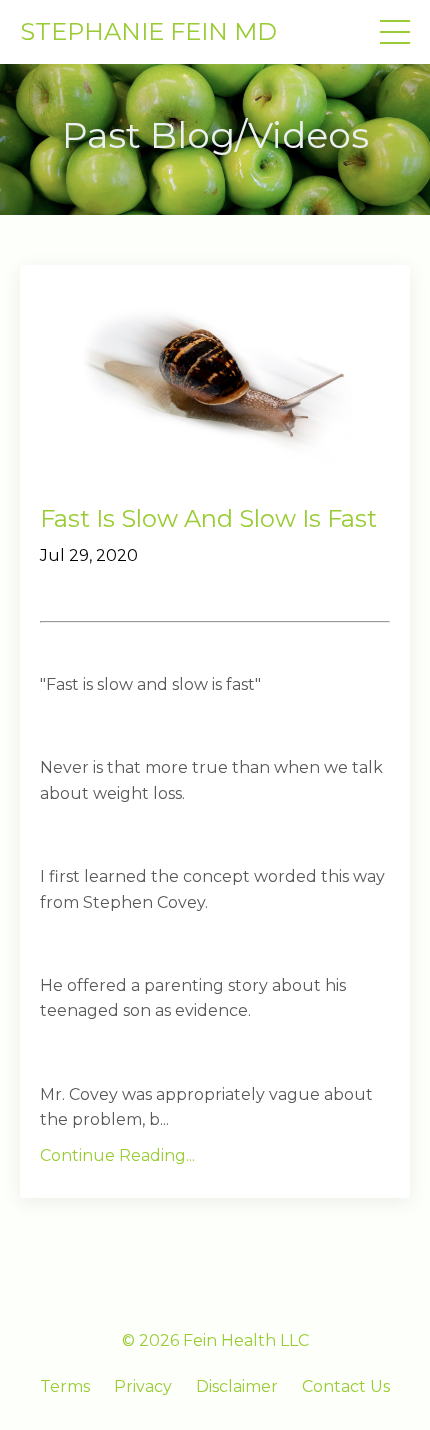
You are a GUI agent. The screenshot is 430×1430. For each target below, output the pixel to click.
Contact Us (346, 1386)
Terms (65, 1386)
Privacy (143, 1386)
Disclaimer (237, 1386)
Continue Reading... (117, 1155)
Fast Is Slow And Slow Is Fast (208, 519)
